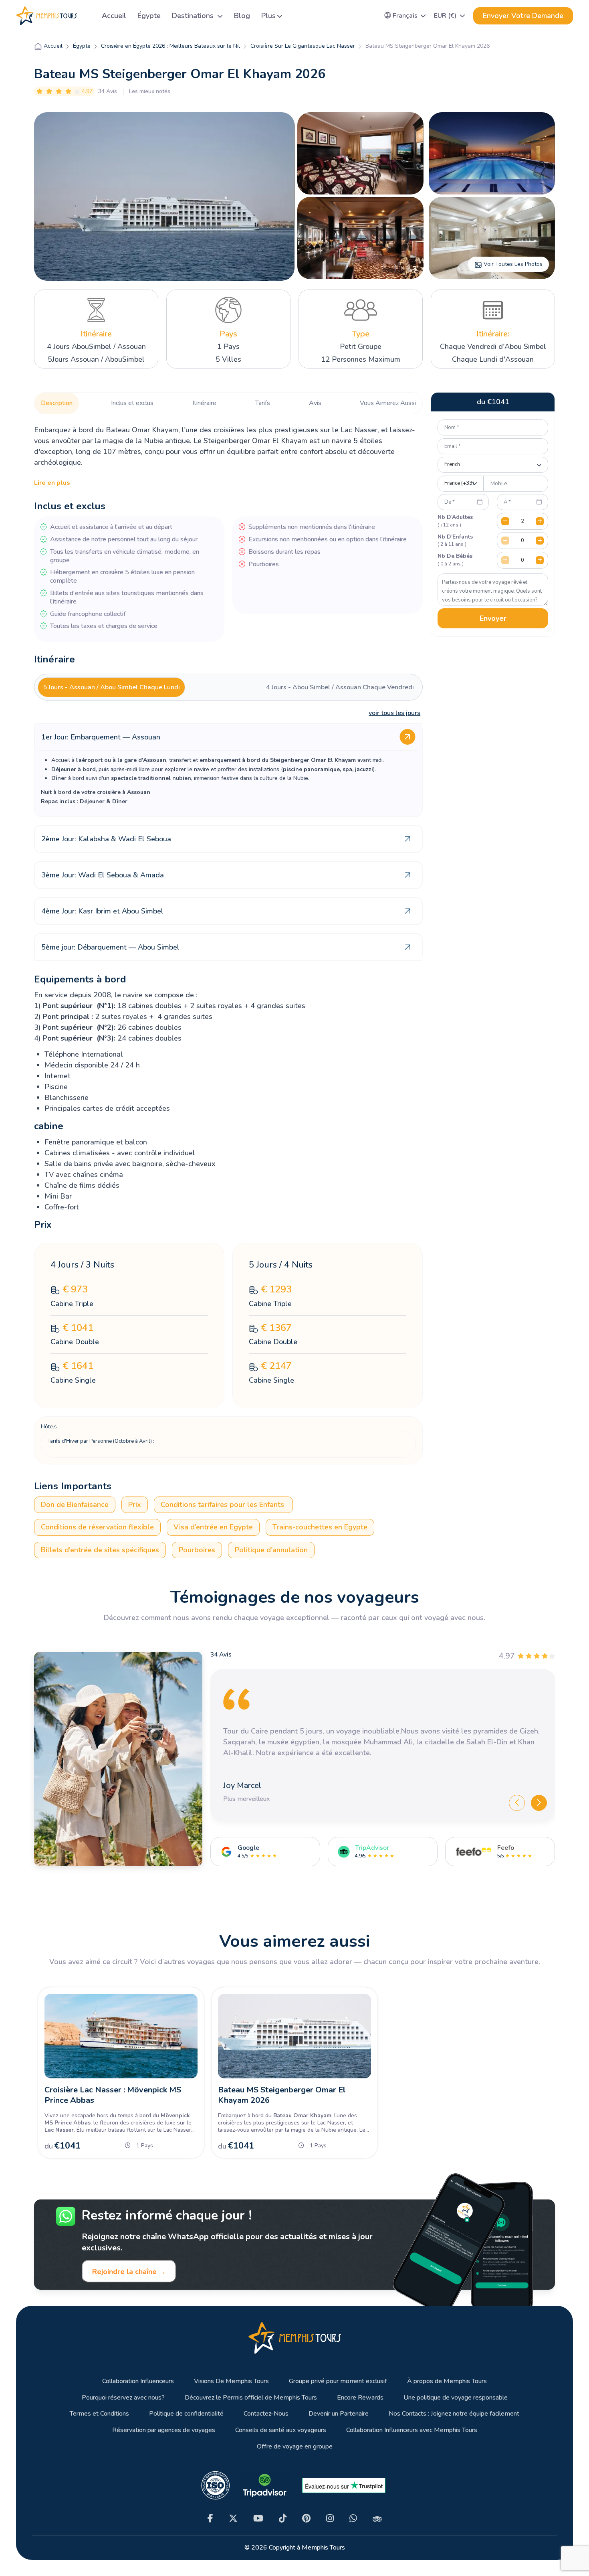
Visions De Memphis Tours (231, 2381)
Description (57, 403)
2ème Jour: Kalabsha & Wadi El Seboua (106, 839)
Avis (315, 403)
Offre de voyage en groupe (295, 2447)
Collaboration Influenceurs (138, 2381)
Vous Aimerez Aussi (388, 403)
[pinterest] (306, 2518)
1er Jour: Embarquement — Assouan (101, 737)
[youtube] (258, 2518)
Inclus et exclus (132, 403)
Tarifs (263, 403)
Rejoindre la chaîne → (129, 2272)
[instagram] (330, 2518)
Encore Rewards (360, 2398)
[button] (405, 16)
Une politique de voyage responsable (456, 2398)
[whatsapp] (353, 2518)
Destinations (194, 16)
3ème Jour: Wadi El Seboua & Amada (103, 875)
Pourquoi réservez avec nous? (123, 2398)
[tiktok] (283, 2518)
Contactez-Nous (266, 2414)
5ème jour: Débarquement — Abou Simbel (110, 947)
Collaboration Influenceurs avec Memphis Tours (412, 2430)
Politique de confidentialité (186, 2414)
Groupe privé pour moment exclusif (338, 2381)
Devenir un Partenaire (339, 2414)
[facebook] (210, 2518)
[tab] (111, 687)
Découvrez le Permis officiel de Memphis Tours (251, 2398)
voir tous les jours (394, 713)
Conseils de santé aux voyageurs (281, 2430)
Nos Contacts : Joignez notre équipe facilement (454, 2414)
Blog (242, 16)
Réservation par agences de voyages (164, 2430)
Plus (268, 16)
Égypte (149, 16)
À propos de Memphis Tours (447, 2381)
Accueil (114, 16)
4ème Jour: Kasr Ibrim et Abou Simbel (102, 911)
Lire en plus (52, 483)
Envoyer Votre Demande (523, 16)
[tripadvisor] (377, 2518)
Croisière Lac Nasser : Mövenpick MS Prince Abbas (113, 2095)
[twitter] (233, 2518)
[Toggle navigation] (86, 16)
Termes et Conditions (99, 2414)
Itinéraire (204, 403)
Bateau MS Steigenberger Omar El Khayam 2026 (282, 2095)
